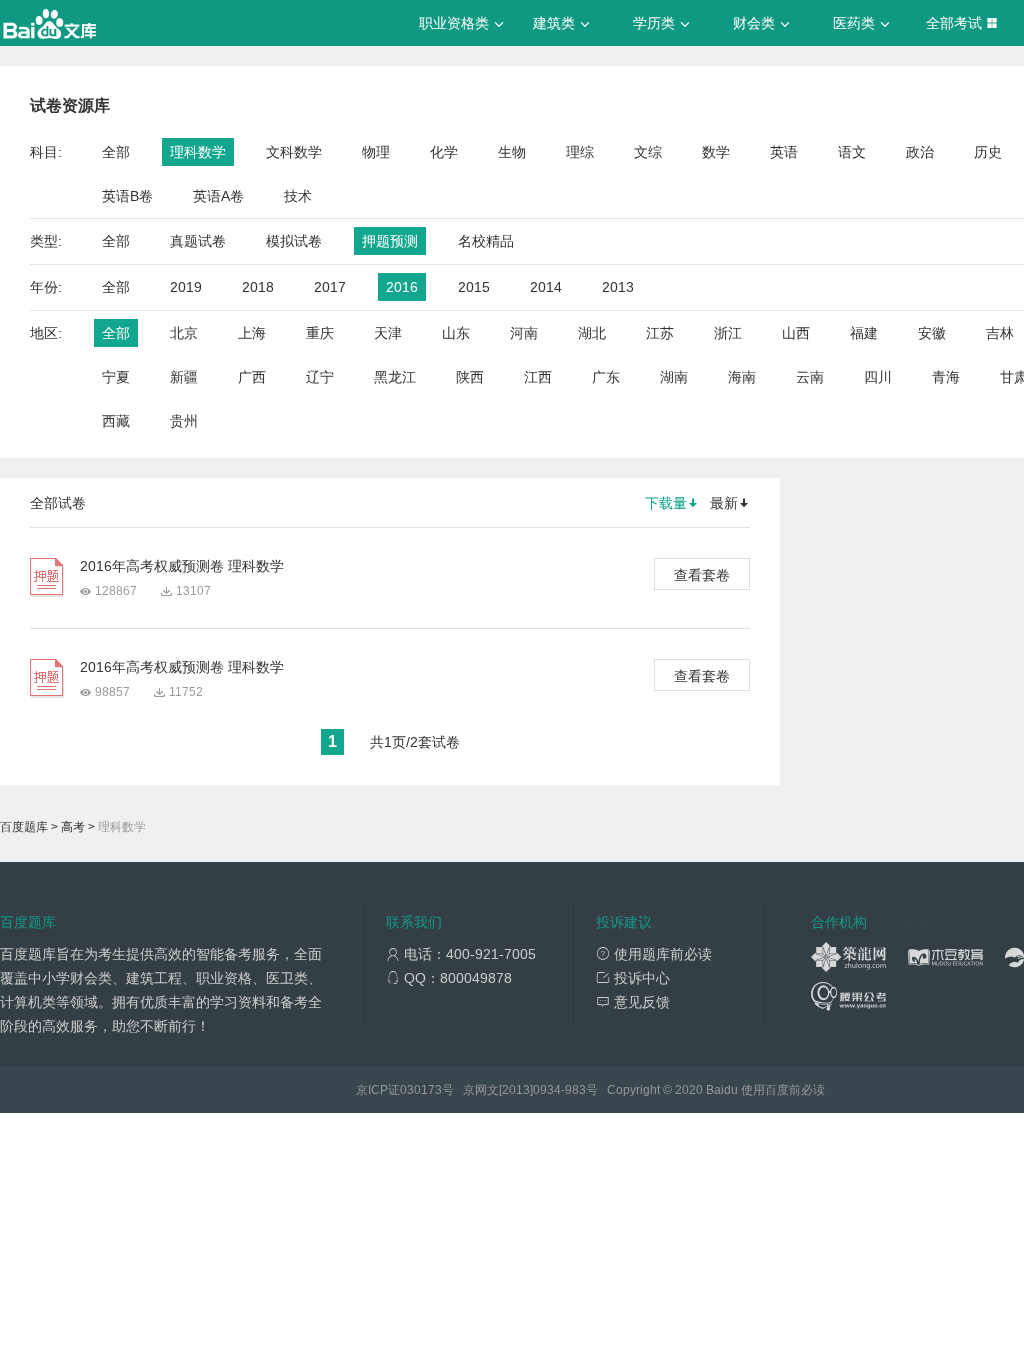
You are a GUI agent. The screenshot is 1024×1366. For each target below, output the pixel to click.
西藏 (116, 421)
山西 (796, 333)
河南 (524, 333)
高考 (73, 827)
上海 (252, 333)
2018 (258, 287)
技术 (298, 196)
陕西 (470, 377)
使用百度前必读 (783, 1090)
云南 (810, 377)
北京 (184, 333)
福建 (864, 333)
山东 (456, 333)
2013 (618, 287)
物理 (376, 152)
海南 (742, 377)
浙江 (728, 333)
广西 (252, 377)
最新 (724, 503)
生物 (512, 152)
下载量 (666, 503)
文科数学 (294, 152)
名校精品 (486, 241)
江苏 (660, 333)
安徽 (932, 333)
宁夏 (116, 377)
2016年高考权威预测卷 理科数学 (182, 566)
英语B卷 (127, 196)
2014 (546, 287)
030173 (421, 1090)
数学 (716, 152)
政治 (920, 152)
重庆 (320, 333)
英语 (784, 152)
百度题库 (24, 827)
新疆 (184, 377)
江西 (538, 377)
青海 (946, 377)
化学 (444, 152)
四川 (878, 377)
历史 (988, 152)
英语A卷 (218, 196)
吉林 (1000, 333)
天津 (388, 333)
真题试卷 (198, 241)
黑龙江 (395, 377)
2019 (186, 287)
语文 (852, 152)
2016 (402, 287)
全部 (116, 152)
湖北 (592, 333)
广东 (606, 377)
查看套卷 (702, 575)
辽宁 (320, 377)
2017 (330, 287)
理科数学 (198, 152)
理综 (580, 152)
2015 (474, 287)
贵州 (184, 421)
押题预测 (390, 241)
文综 (648, 152)
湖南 (674, 377)
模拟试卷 (294, 241)
